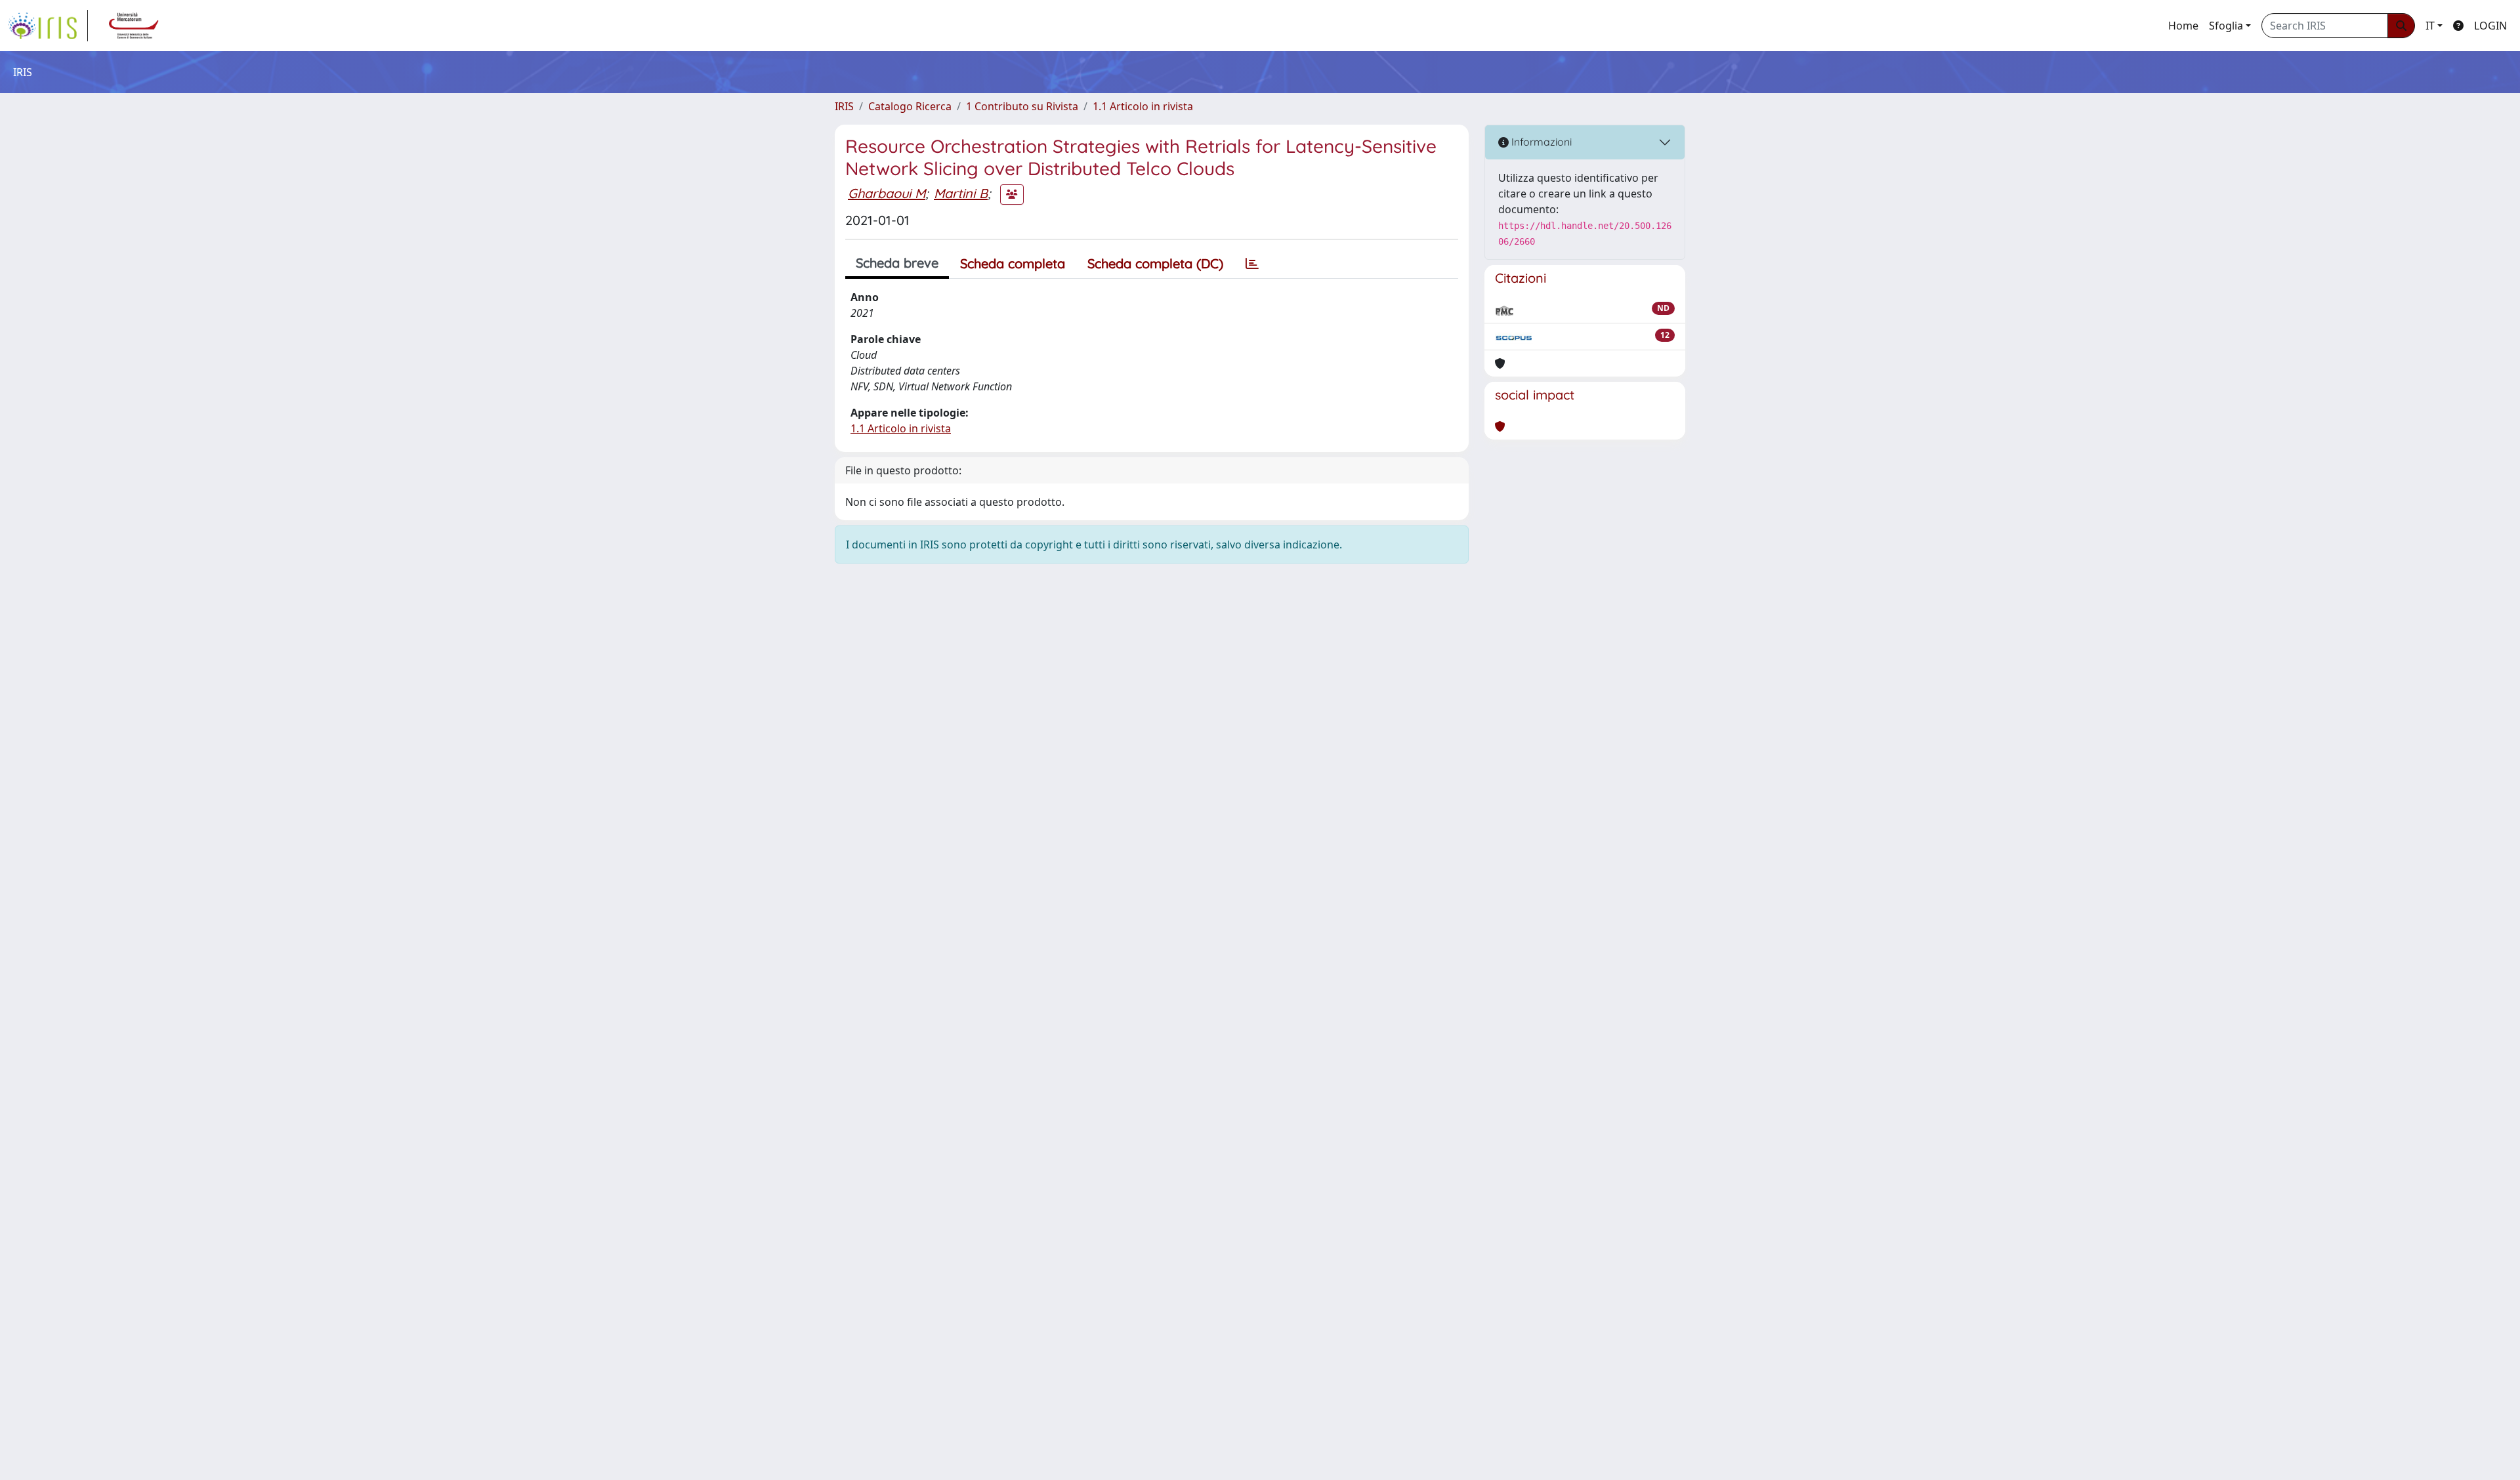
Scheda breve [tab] (897, 263)
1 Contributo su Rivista (1022, 106)
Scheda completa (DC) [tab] (1155, 263)
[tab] (1252, 264)
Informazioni (1540, 142)
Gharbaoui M (887, 193)
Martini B (961, 193)
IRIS (844, 106)
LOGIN (2490, 26)
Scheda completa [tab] (1013, 263)
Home (2183, 26)
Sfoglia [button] (2226, 26)
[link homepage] (48, 26)
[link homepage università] (134, 26)
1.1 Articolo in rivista (1143, 106)
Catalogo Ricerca (910, 106)
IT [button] (2430, 26)
